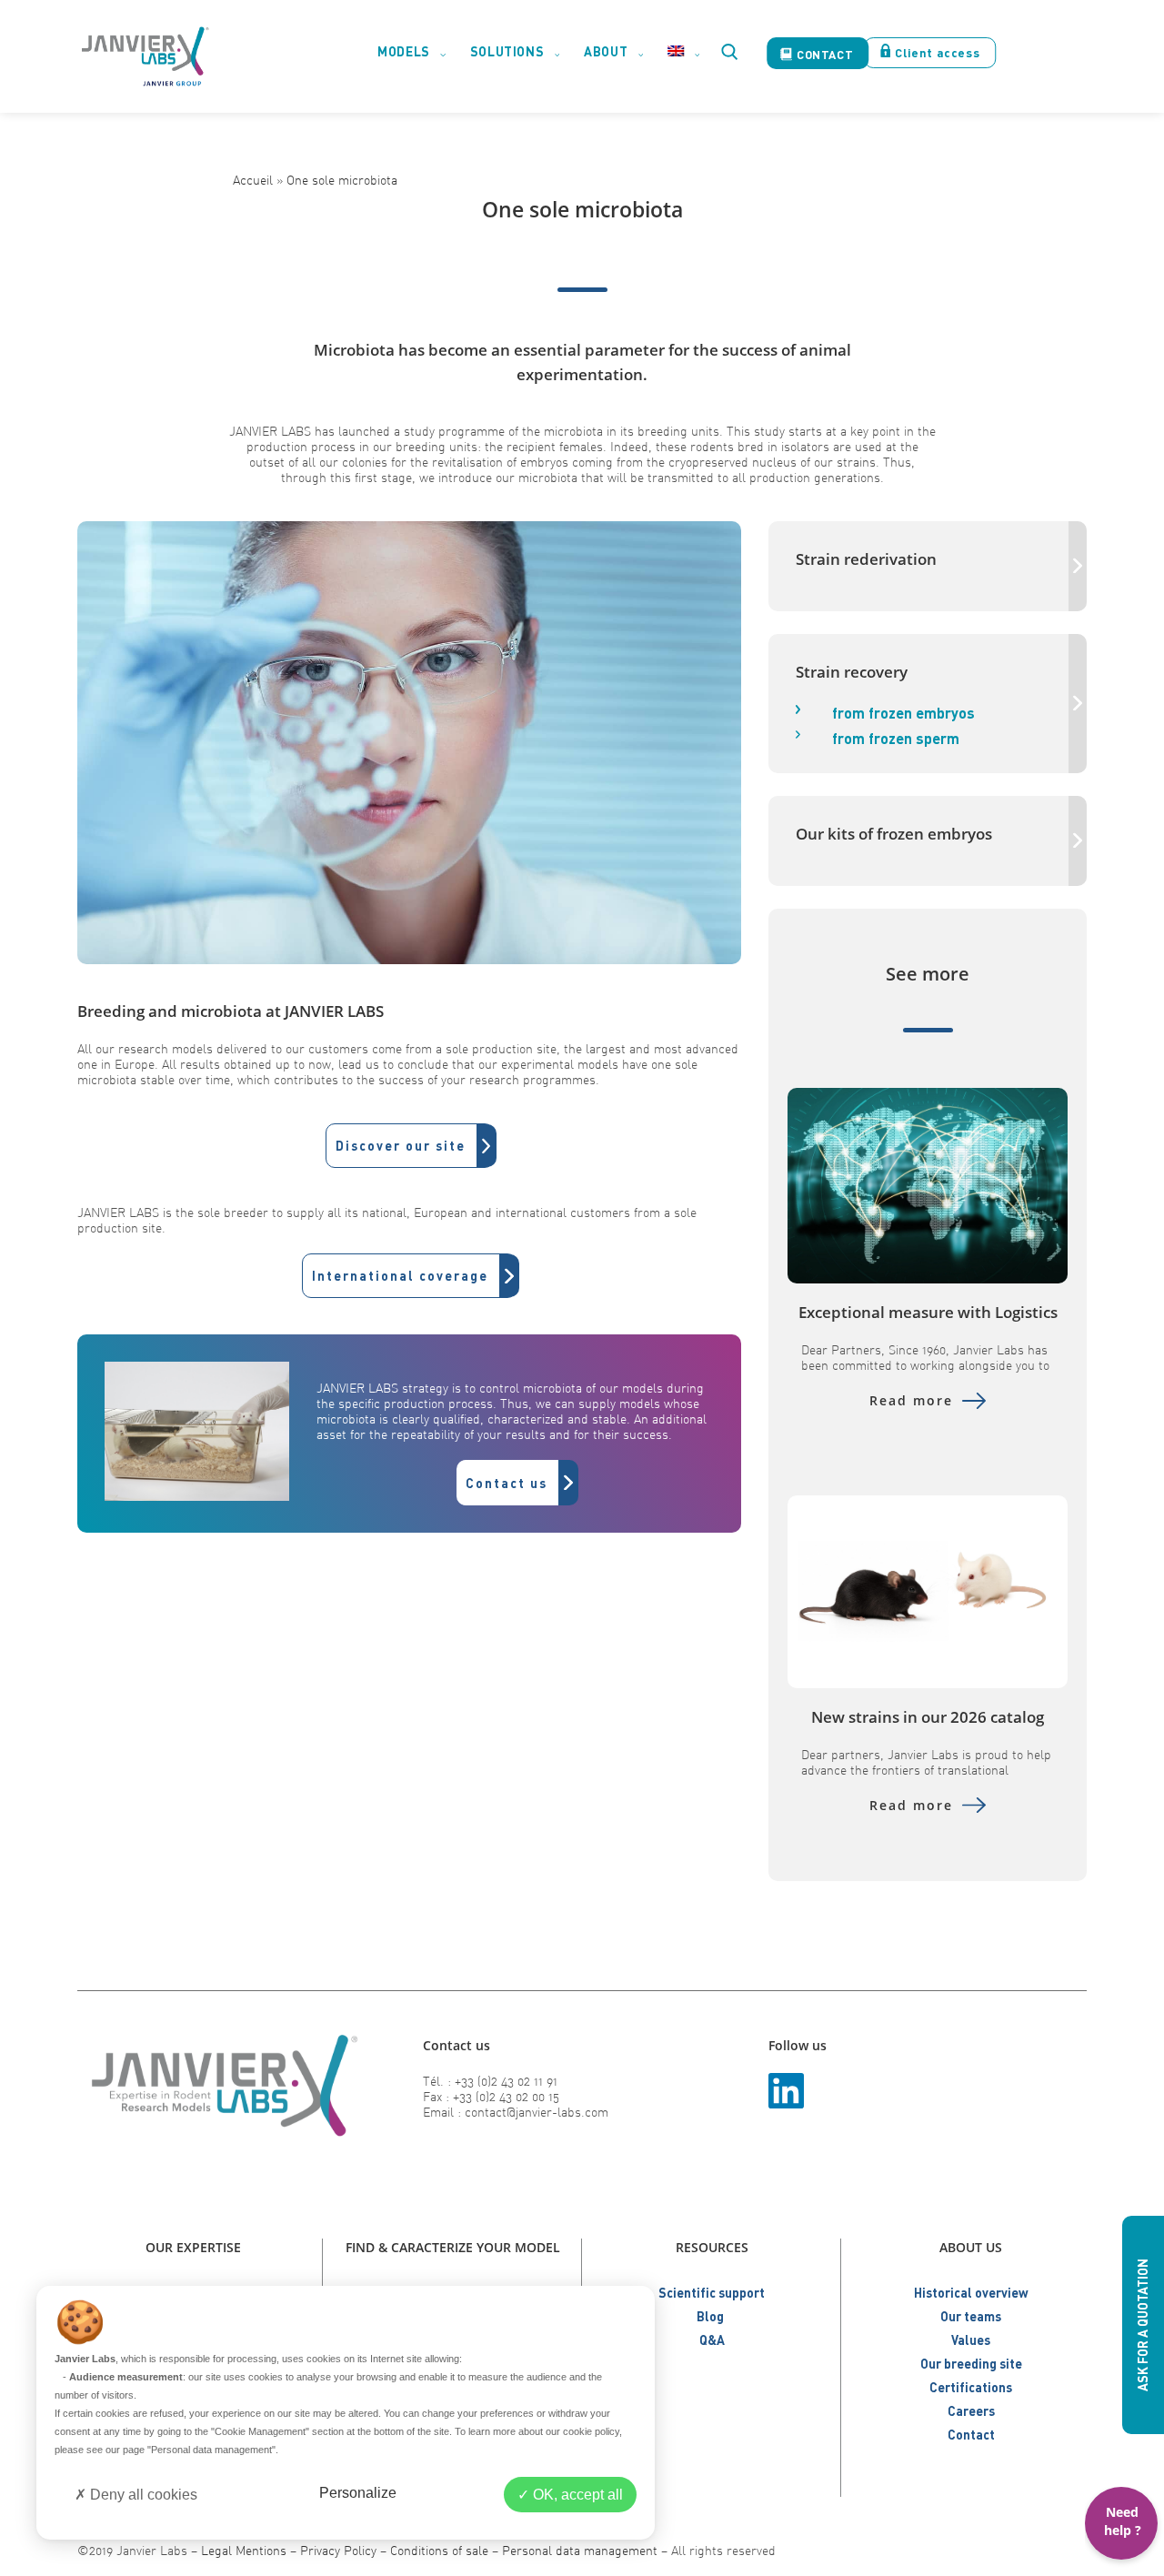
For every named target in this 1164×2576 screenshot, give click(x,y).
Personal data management (580, 2550)
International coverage (400, 1276)
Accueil (253, 180)
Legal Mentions (244, 2550)
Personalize (358, 2493)
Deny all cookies (142, 2495)
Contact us (507, 1483)
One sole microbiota (342, 180)
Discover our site (401, 1146)
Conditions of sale (439, 2550)
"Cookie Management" (260, 2431)
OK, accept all (576, 2495)
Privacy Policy (338, 2550)
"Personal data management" (211, 2450)
